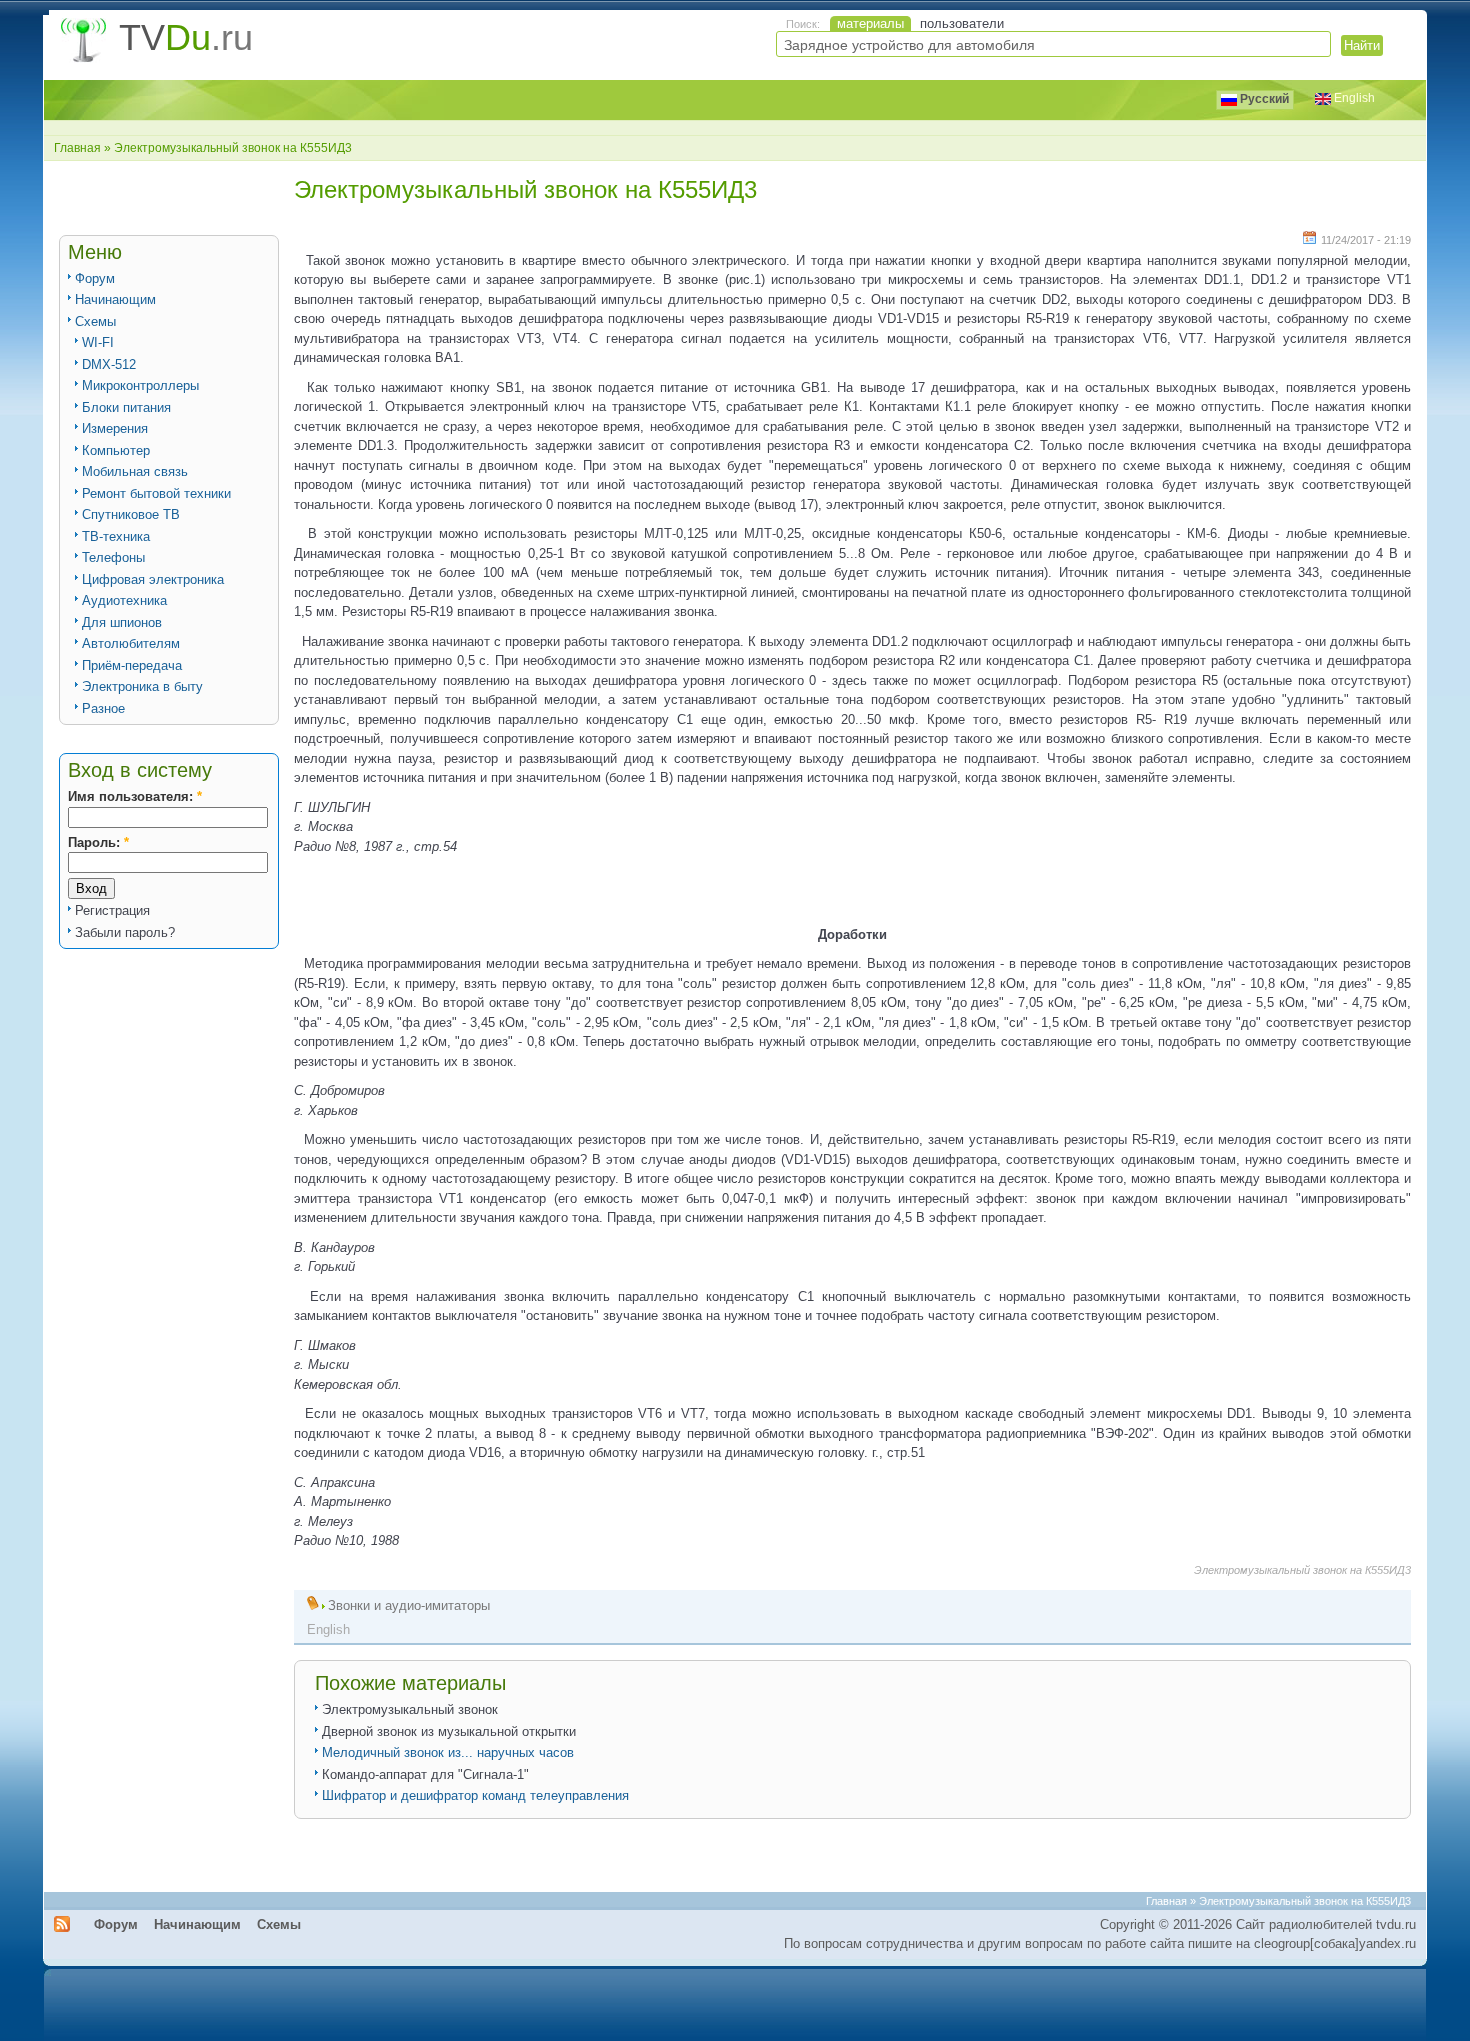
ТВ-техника (116, 536)
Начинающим (115, 299)
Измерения (115, 428)
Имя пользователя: (135, 796)
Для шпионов (122, 622)
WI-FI (98, 342)
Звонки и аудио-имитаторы (409, 1605)
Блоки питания (126, 407)
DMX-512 (109, 364)
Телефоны (113, 557)
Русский (1263, 99)
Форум (95, 278)
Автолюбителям (131, 643)
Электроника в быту (142, 686)
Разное (103, 708)
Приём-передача (132, 665)
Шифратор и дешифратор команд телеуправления (475, 1795)
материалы (870, 23)
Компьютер (116, 450)
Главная (77, 148)
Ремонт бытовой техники (156, 493)
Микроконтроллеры (140, 385)
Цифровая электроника (153, 579)
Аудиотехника (124, 600)
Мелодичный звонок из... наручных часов (448, 1752)
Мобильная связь (135, 471)
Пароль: (98, 842)
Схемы (95, 321)
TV (186, 37)
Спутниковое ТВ (131, 514)
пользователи (962, 23)
